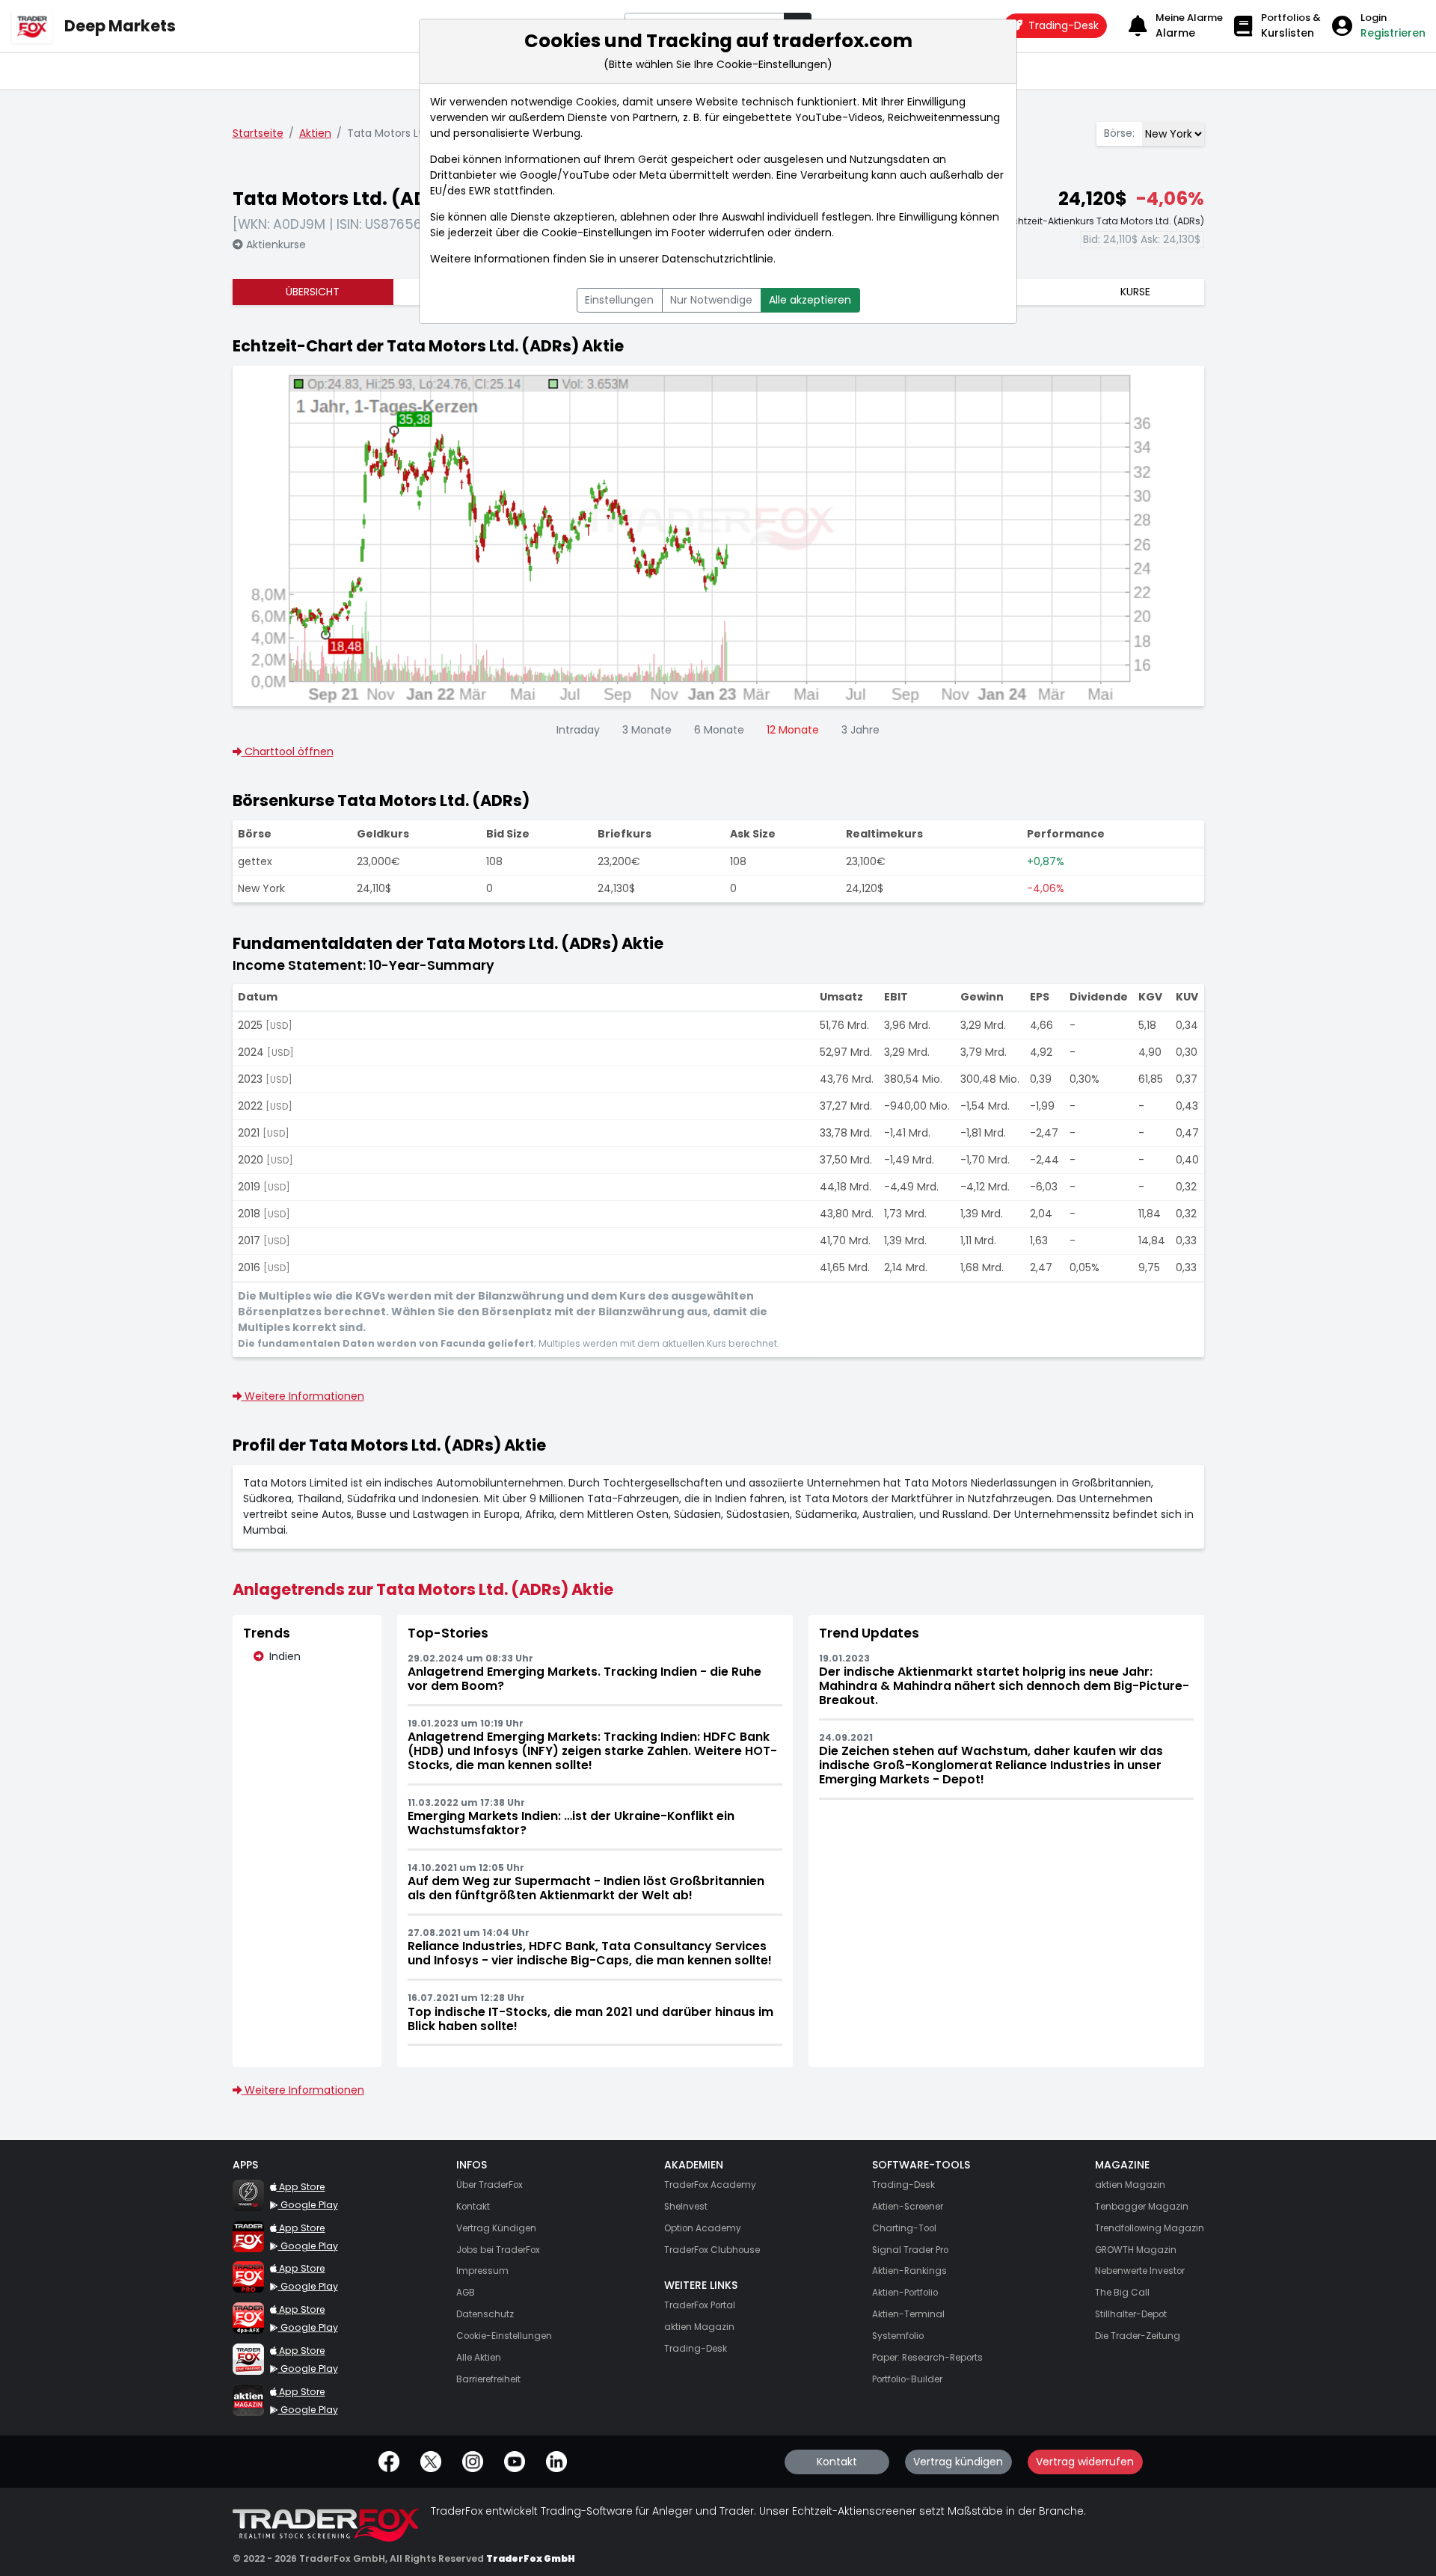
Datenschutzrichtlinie (718, 259)
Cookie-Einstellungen (597, 233)
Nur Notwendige (711, 300)
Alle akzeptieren (810, 300)
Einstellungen (619, 300)
